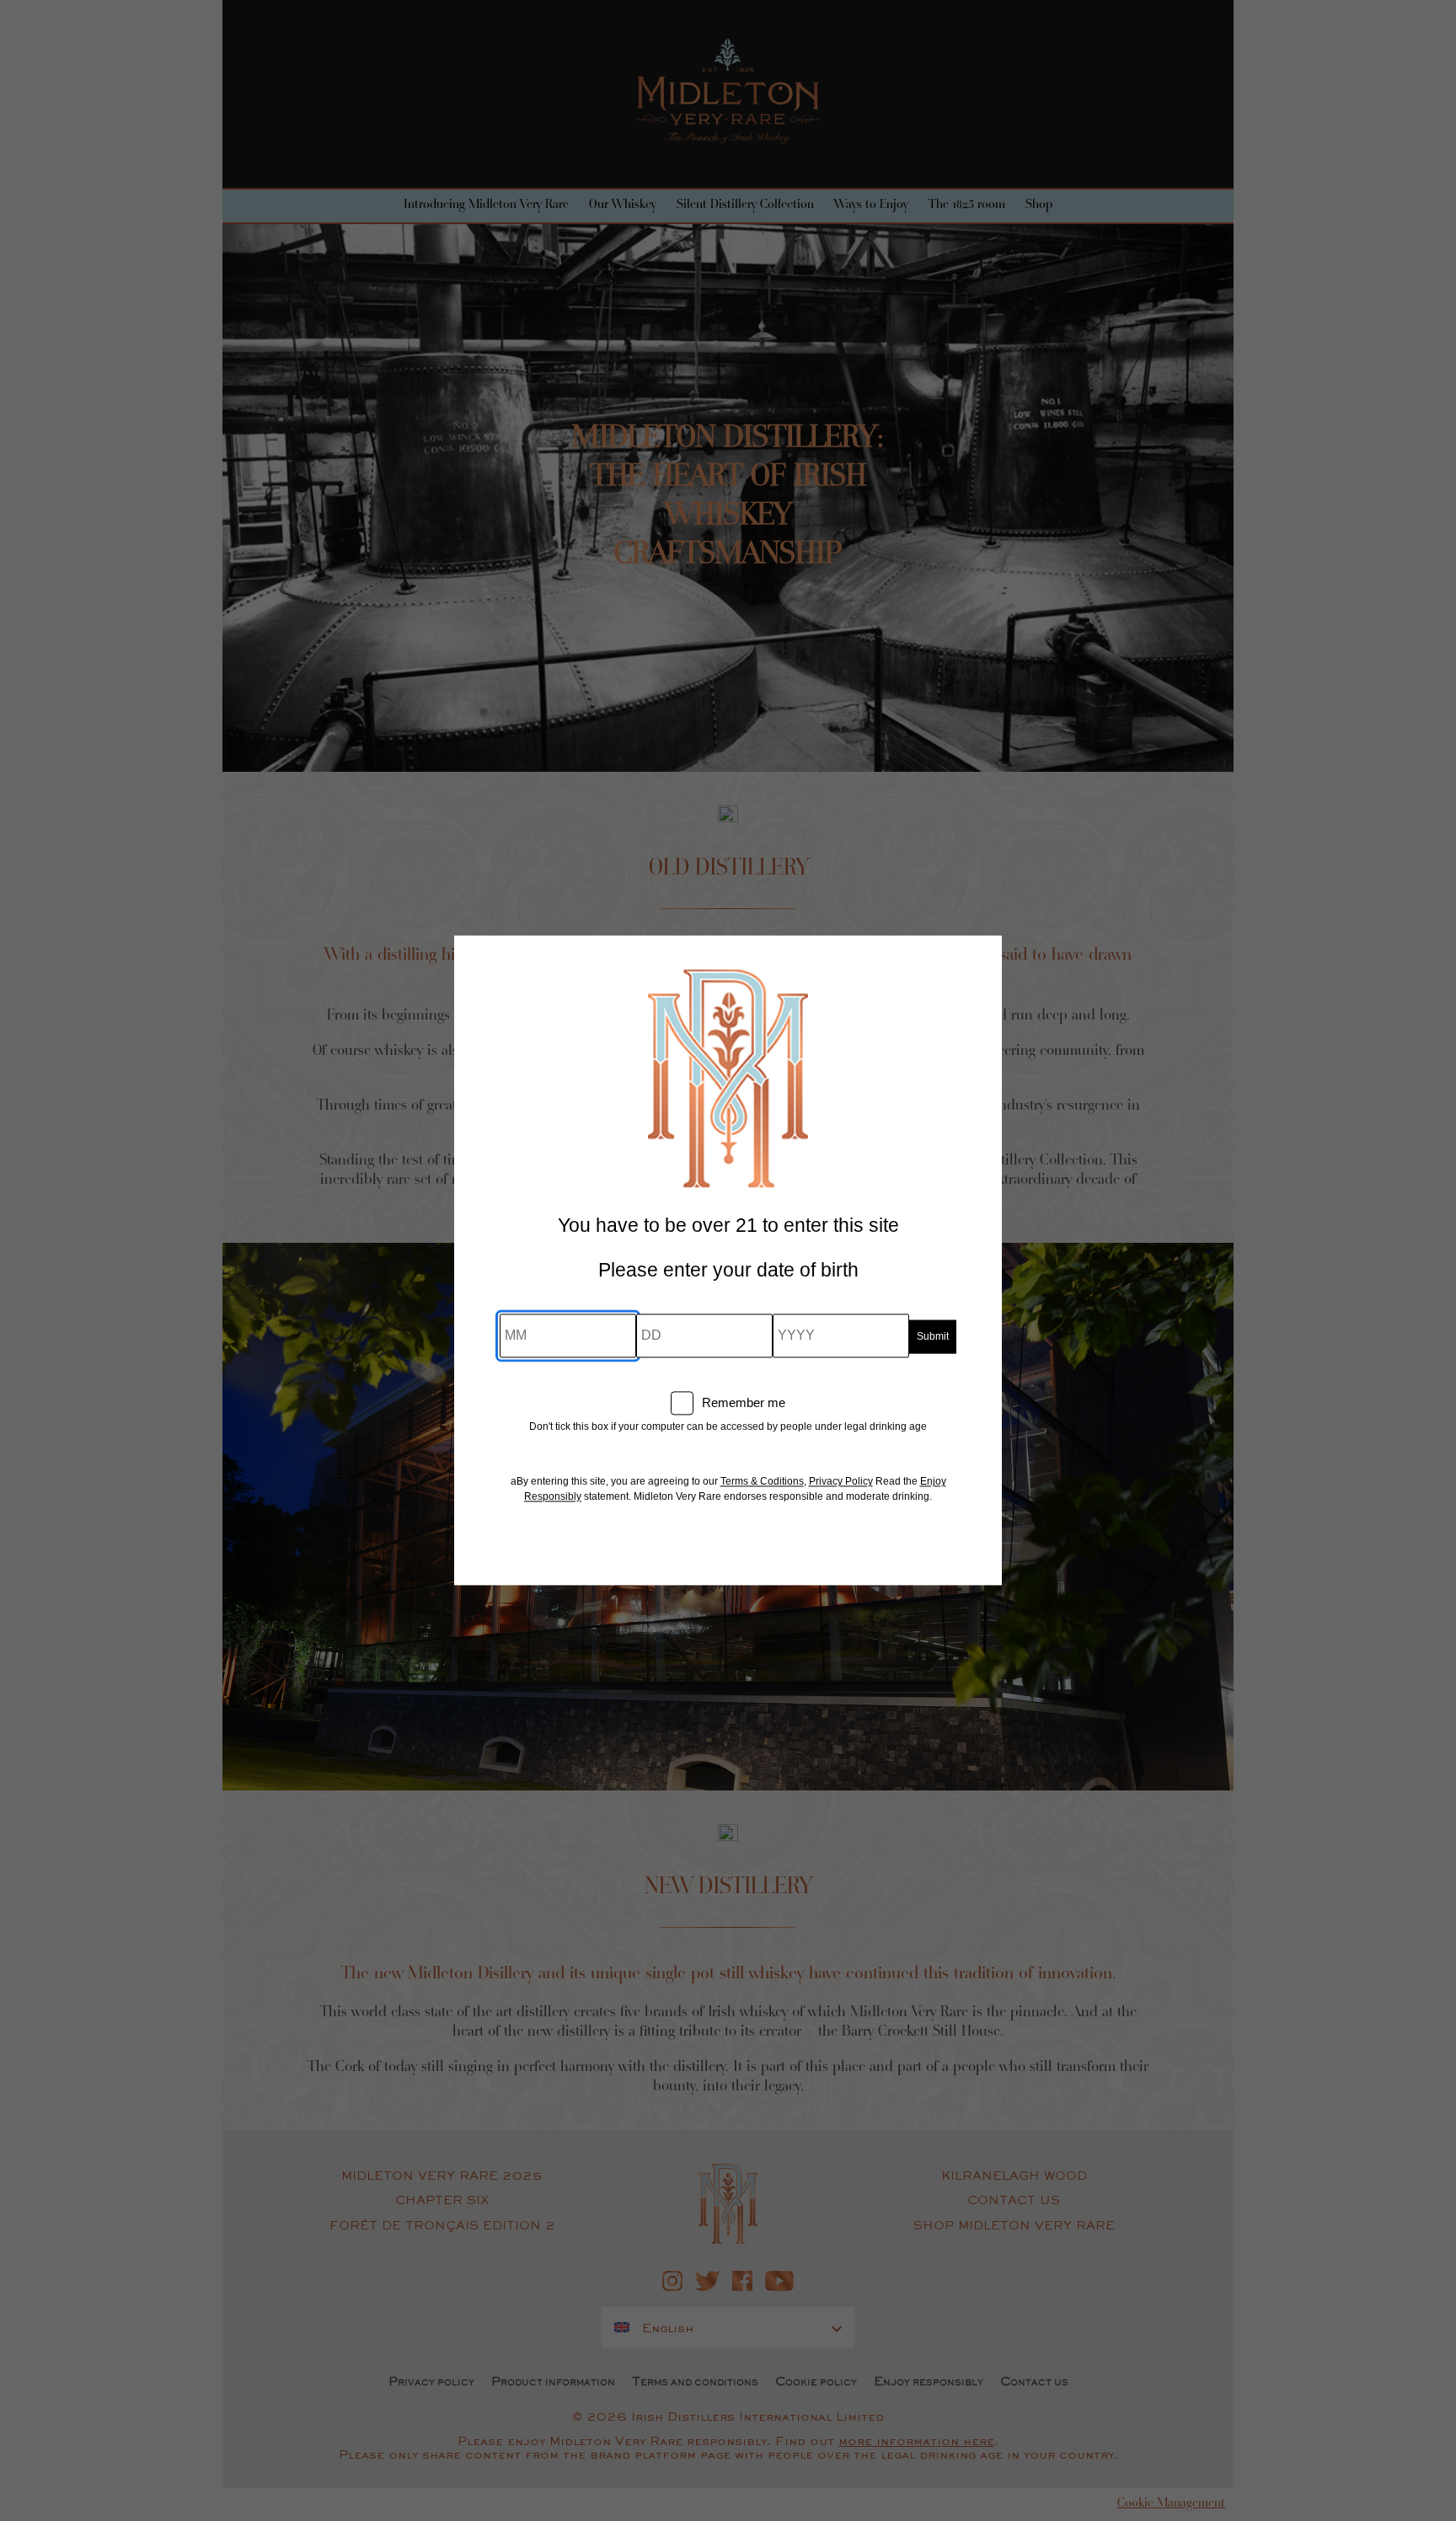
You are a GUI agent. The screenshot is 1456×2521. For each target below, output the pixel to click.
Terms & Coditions (762, 1482)
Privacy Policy (841, 1482)
